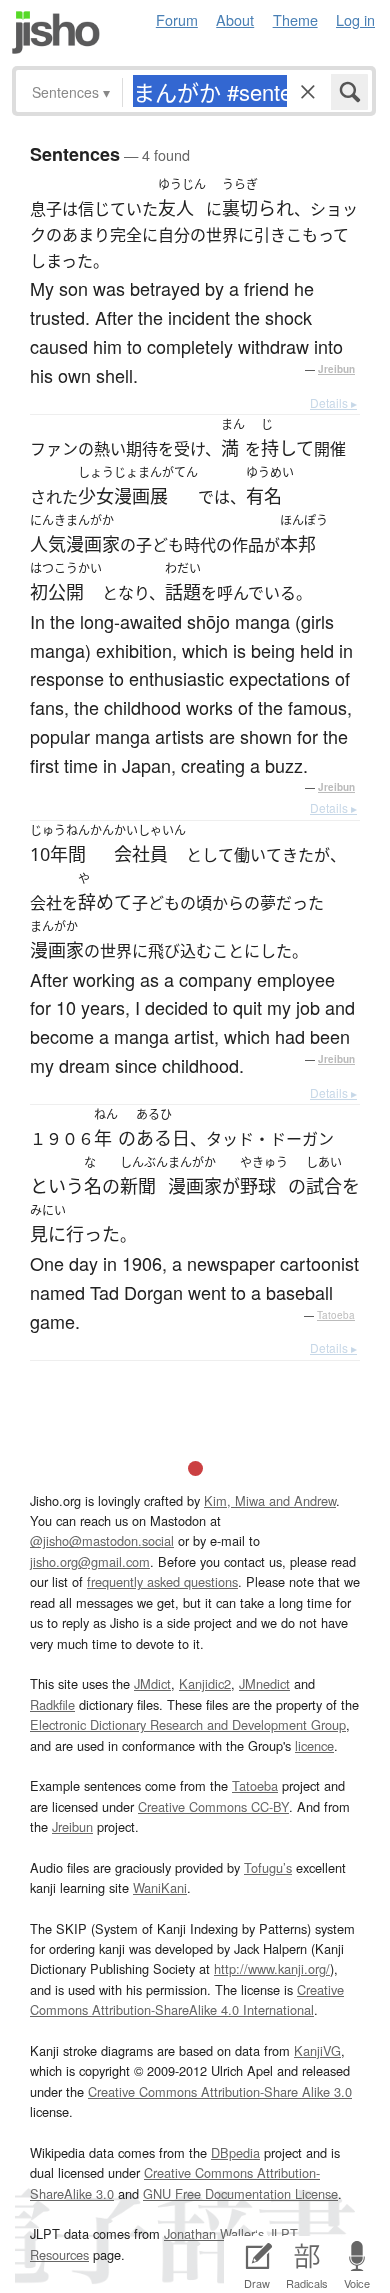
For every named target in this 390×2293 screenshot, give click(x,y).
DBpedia (235, 2152)
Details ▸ (333, 402)
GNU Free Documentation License (240, 2193)
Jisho (56, 32)
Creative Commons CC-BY (213, 1806)
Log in (355, 19)
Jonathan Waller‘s (214, 2233)
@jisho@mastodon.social (102, 1540)
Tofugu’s (268, 1867)
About (235, 19)
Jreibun (336, 369)
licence (314, 1745)
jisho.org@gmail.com (90, 1561)
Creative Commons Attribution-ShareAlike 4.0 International (187, 1999)
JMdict (152, 1683)
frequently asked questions (162, 1581)
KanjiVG (317, 2050)
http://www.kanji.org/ (272, 1968)
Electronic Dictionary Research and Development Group (188, 1724)
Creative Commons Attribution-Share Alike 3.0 (220, 2091)
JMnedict (264, 1683)
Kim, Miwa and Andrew (270, 1500)
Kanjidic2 (205, 1683)
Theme (295, 19)
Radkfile (52, 1704)
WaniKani (160, 1887)
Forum (177, 19)
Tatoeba (336, 1315)
